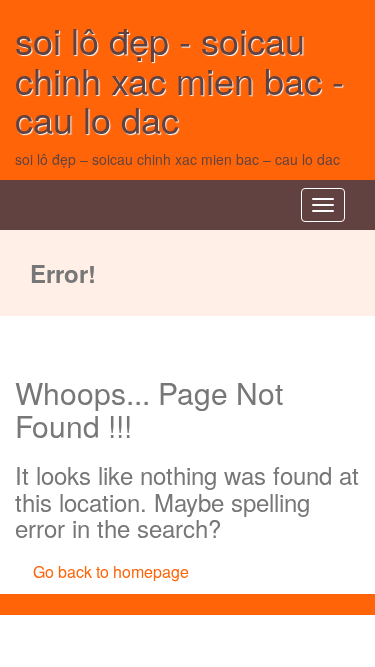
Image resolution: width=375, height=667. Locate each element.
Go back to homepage (111, 571)
